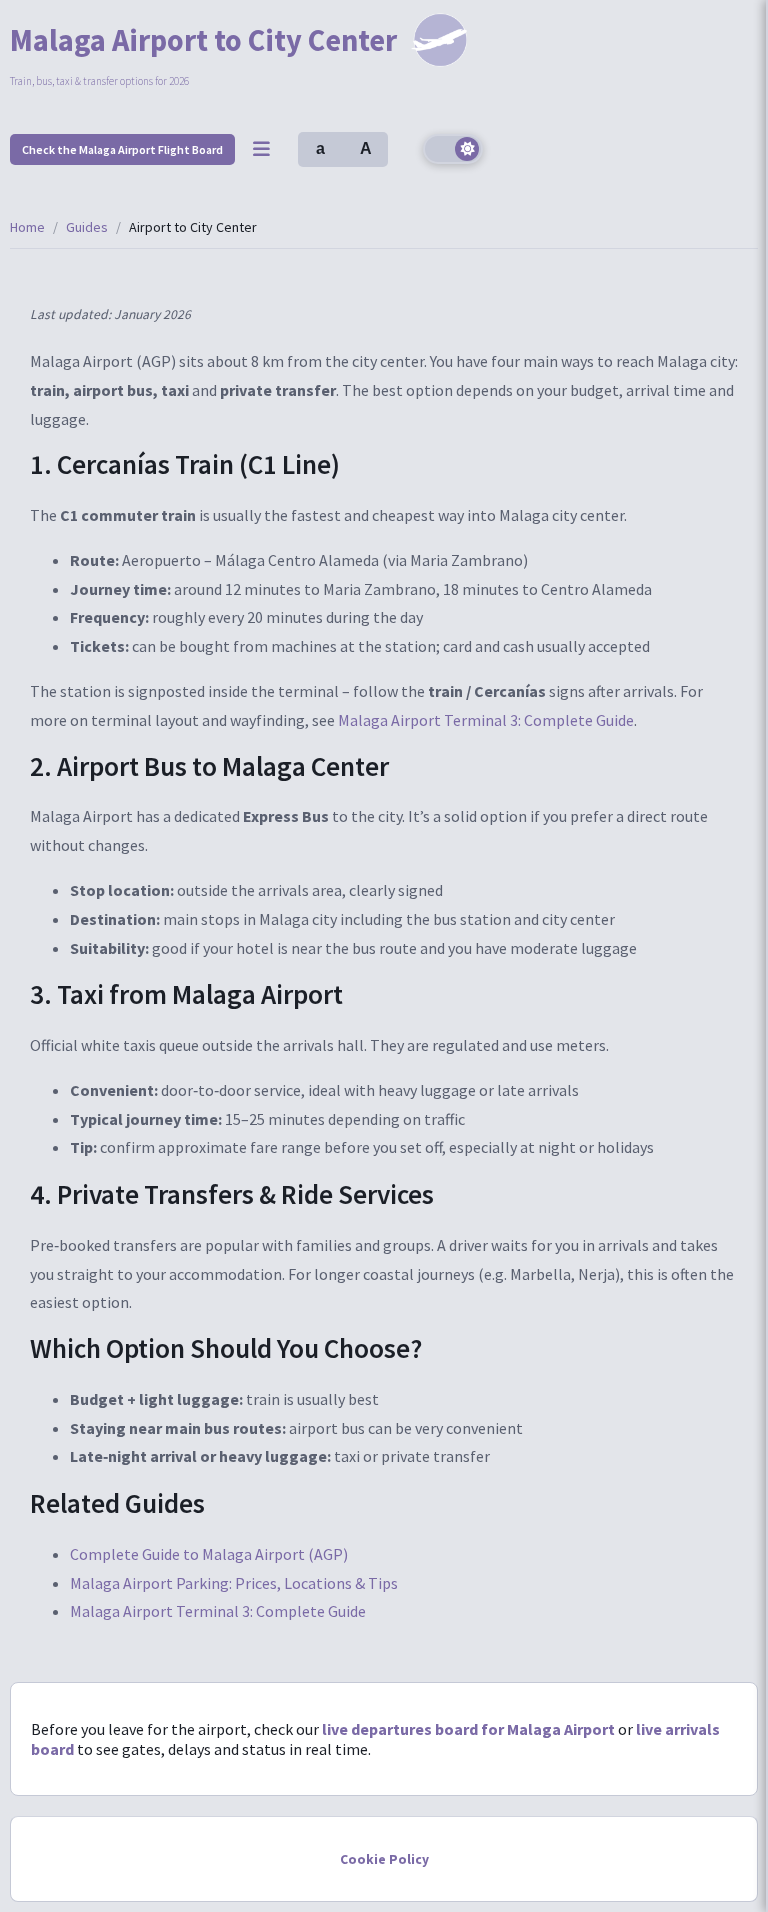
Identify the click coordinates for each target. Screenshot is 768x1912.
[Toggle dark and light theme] (453, 149)
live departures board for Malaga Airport (468, 1729)
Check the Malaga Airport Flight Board (122, 149)
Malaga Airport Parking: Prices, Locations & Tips (234, 1583)
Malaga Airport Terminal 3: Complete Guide (486, 720)
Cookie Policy (384, 1859)
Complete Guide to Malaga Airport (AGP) (209, 1554)
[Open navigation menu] (261, 148)
